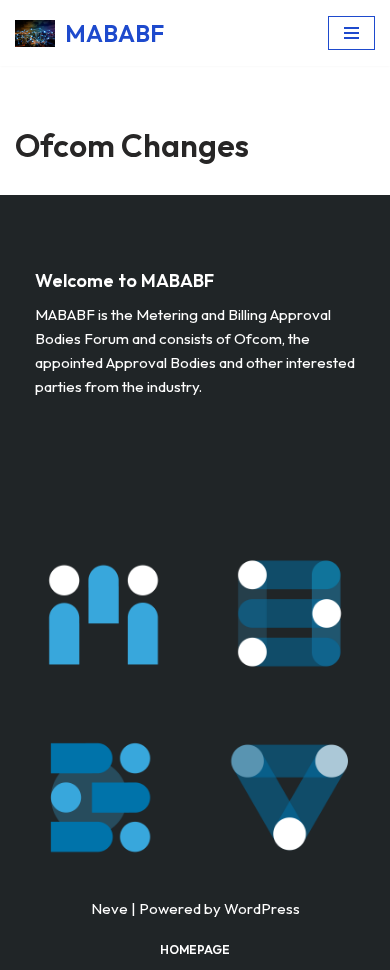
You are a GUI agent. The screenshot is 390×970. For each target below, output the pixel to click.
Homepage (195, 949)
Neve (109, 908)
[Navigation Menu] (351, 33)
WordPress (262, 908)
